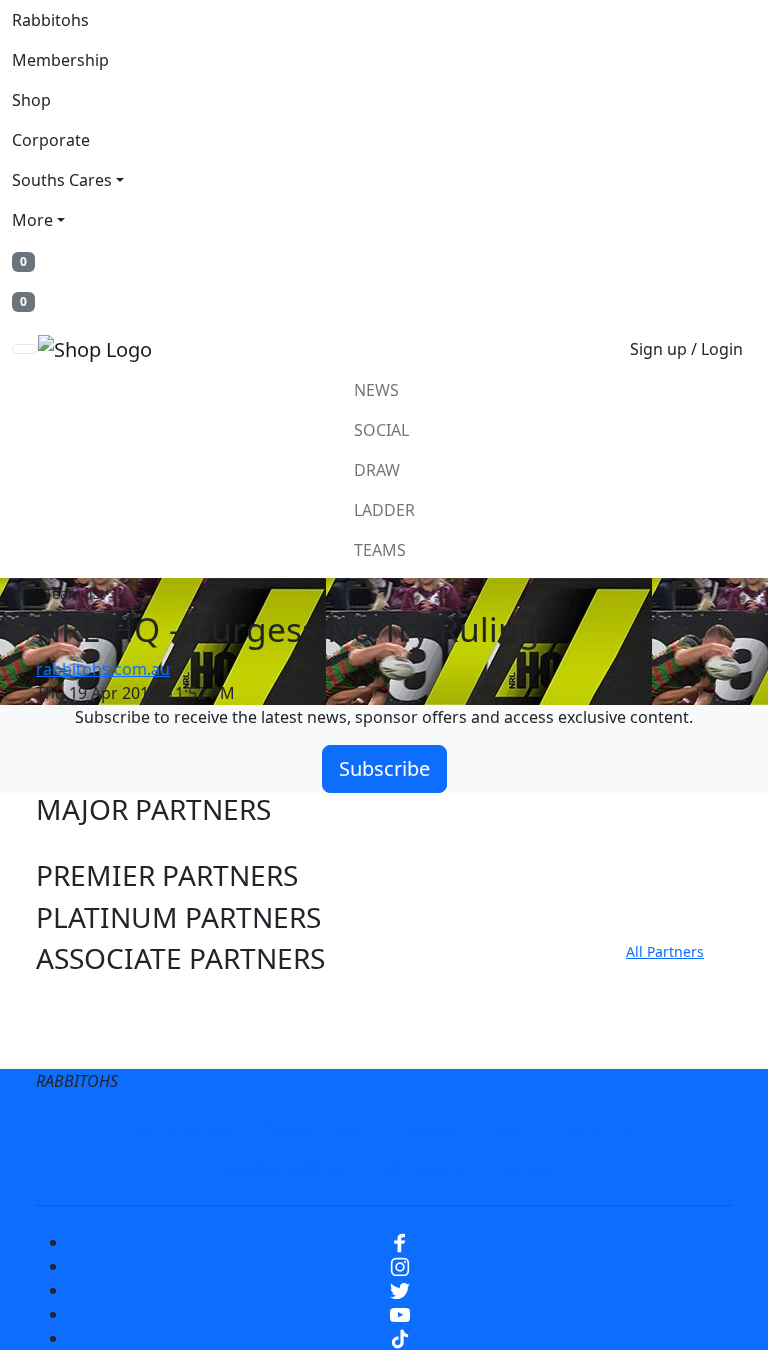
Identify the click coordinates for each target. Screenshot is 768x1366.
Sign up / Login (686, 349)
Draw (377, 470)
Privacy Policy (314, 1129)
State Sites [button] (103, 1044)
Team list (75, 593)
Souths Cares (62, 180)
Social (381, 430)
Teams (380, 550)
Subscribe (384, 768)
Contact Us (596, 1129)
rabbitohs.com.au (103, 669)
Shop (31, 100)
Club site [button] (92, 1002)
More (32, 220)
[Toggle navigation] (25, 349)
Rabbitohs (50, 20)
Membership (60, 60)
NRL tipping (422, 1169)
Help (505, 1129)
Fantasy (527, 1169)
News (376, 390)
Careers (426, 1129)
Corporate (51, 140)
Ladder (384, 510)
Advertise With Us (279, 1169)
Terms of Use (181, 1129)
